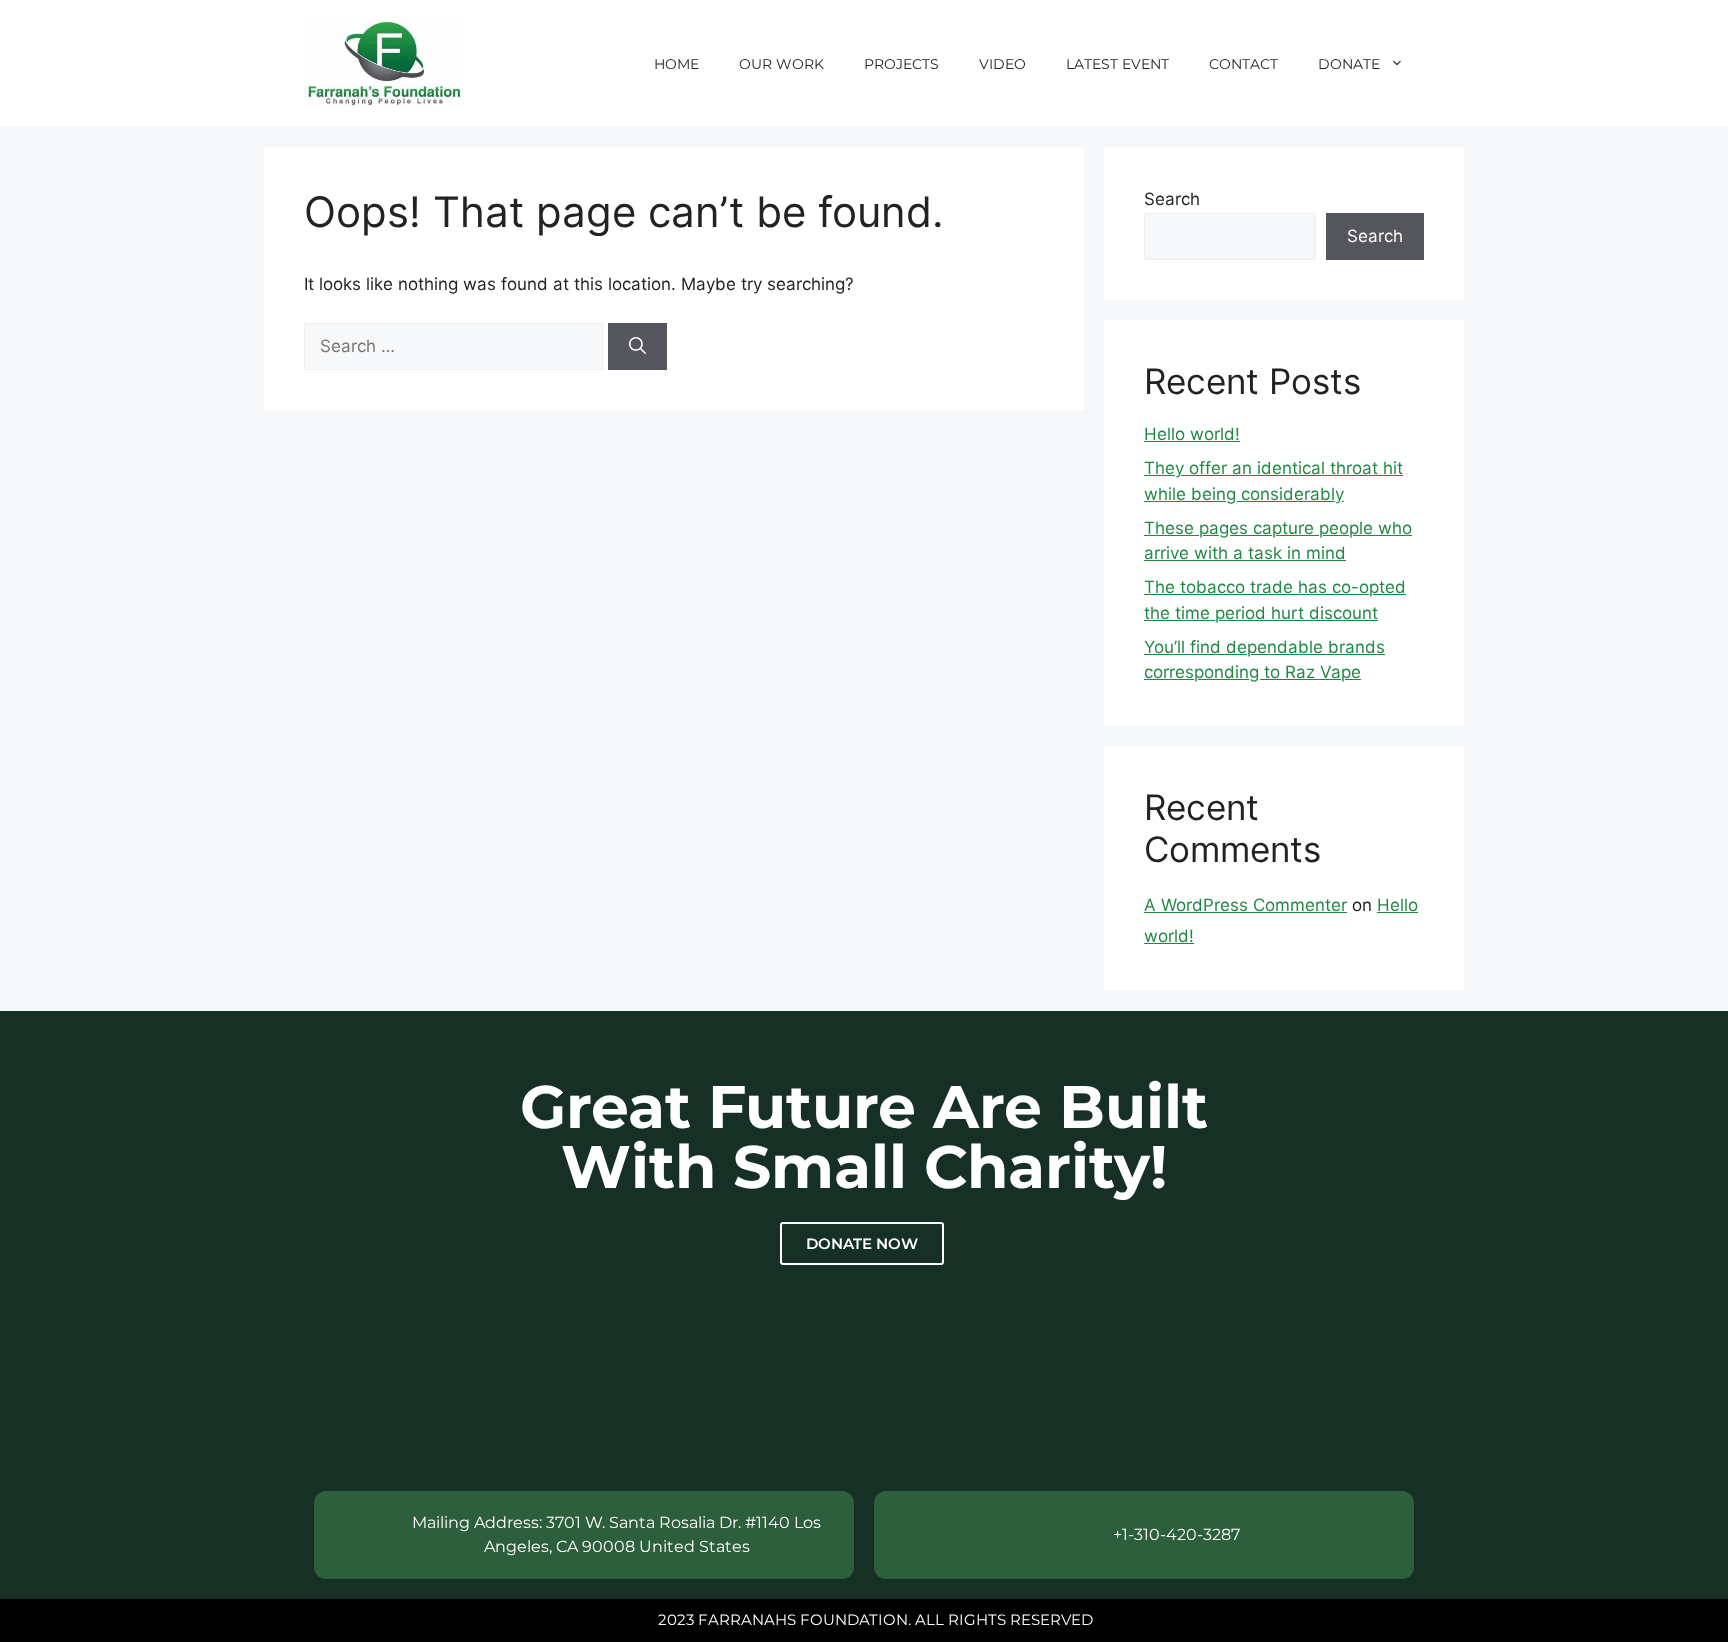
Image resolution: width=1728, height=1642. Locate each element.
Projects (901, 64)
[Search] (637, 347)
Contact (1243, 64)
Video (1002, 64)
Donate (1349, 64)
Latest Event (1117, 64)
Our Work (781, 64)
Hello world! (1192, 434)
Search (1172, 199)
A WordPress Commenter (1245, 905)
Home (676, 64)
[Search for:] (456, 346)
